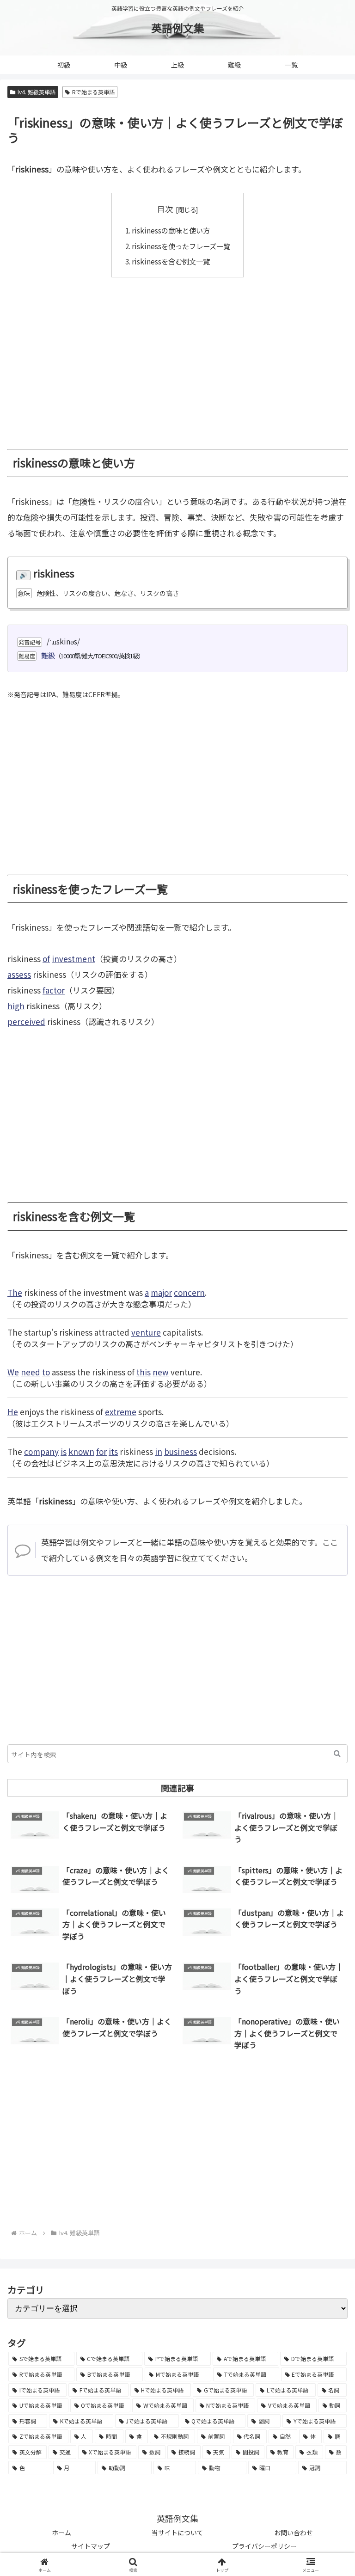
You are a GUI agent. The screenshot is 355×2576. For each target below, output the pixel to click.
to (46, 1372)
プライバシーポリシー (264, 2546)
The (15, 1292)
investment (73, 959)
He (13, 1412)
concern (189, 1292)
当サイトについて (177, 2533)
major (161, 1292)
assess (19, 974)
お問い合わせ (294, 2533)
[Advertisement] (177, 356)
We (13, 1372)
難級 (48, 655)
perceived (26, 1021)
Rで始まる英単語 (93, 92)
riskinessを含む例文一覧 (171, 261)
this (144, 1372)
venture (146, 1332)
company (41, 1451)
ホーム (61, 2533)
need (31, 1372)
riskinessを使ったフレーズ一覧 (181, 246)
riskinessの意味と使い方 (171, 230)
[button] (337, 1754)
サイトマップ (91, 2546)
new (161, 1372)
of (46, 959)
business (181, 1451)
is (64, 1451)
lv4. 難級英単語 (37, 92)
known (81, 1451)
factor (54, 990)
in (159, 1451)
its (113, 1451)
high (16, 1006)
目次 (165, 209)
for (101, 1451)
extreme (121, 1412)
